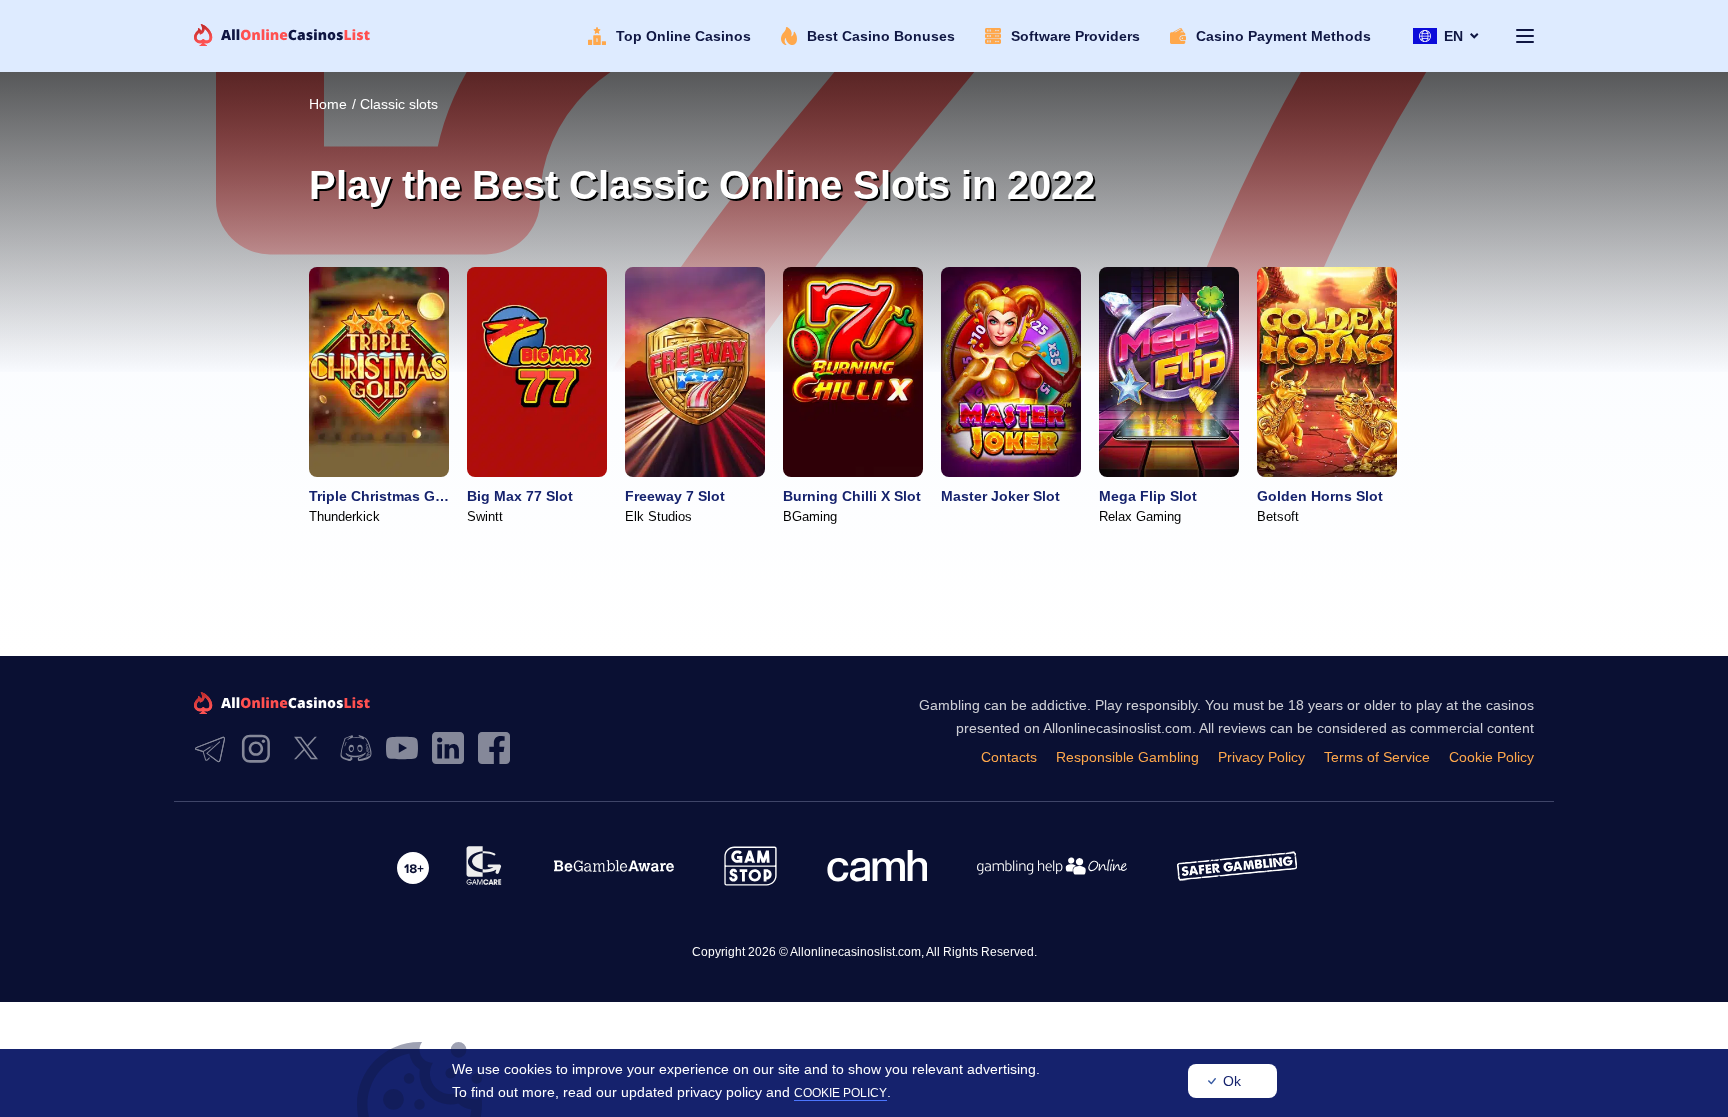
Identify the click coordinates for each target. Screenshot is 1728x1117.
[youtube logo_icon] (407, 749)
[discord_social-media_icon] (361, 749)
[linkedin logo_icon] (453, 749)
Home (328, 104)
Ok (1232, 1081)
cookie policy (840, 1093)
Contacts (1009, 757)
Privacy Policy (1261, 757)
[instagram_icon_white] (261, 749)
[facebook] (499, 749)
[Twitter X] (311, 749)
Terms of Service (1377, 757)
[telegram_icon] (215, 749)
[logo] (282, 36)
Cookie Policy (1491, 757)
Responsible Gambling (1127, 757)
